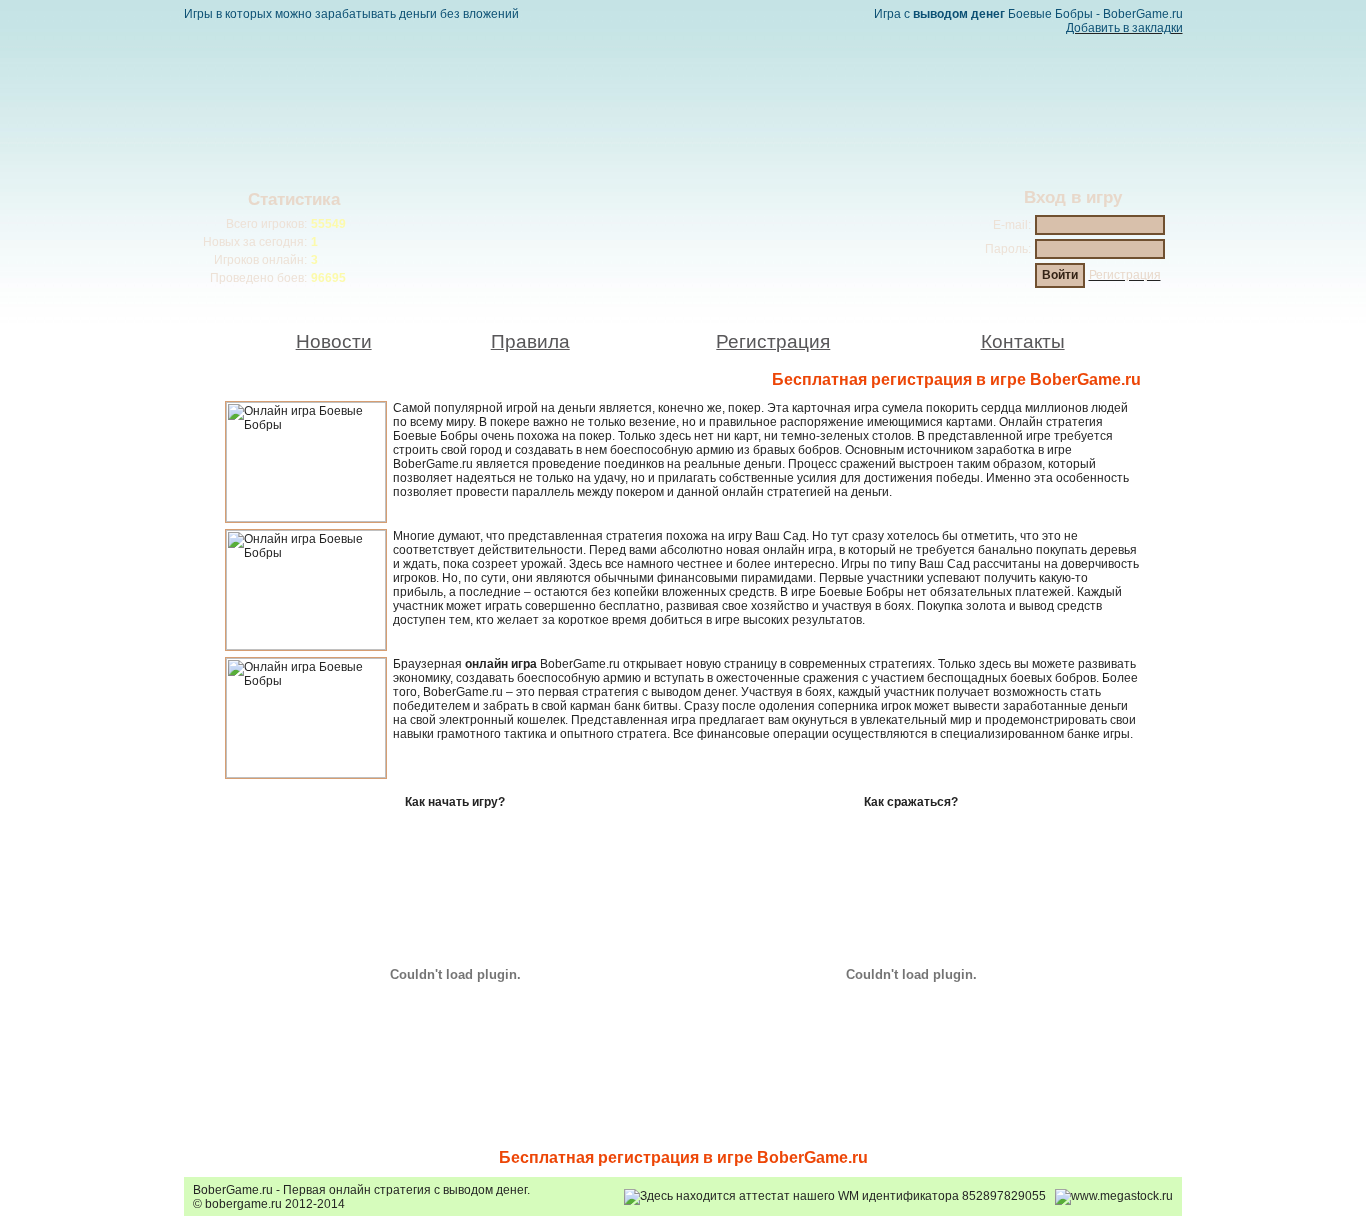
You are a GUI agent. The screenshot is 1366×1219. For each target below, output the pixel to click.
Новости (334, 341)
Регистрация (773, 341)
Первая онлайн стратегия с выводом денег (405, 1190)
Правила (530, 341)
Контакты (1023, 341)
